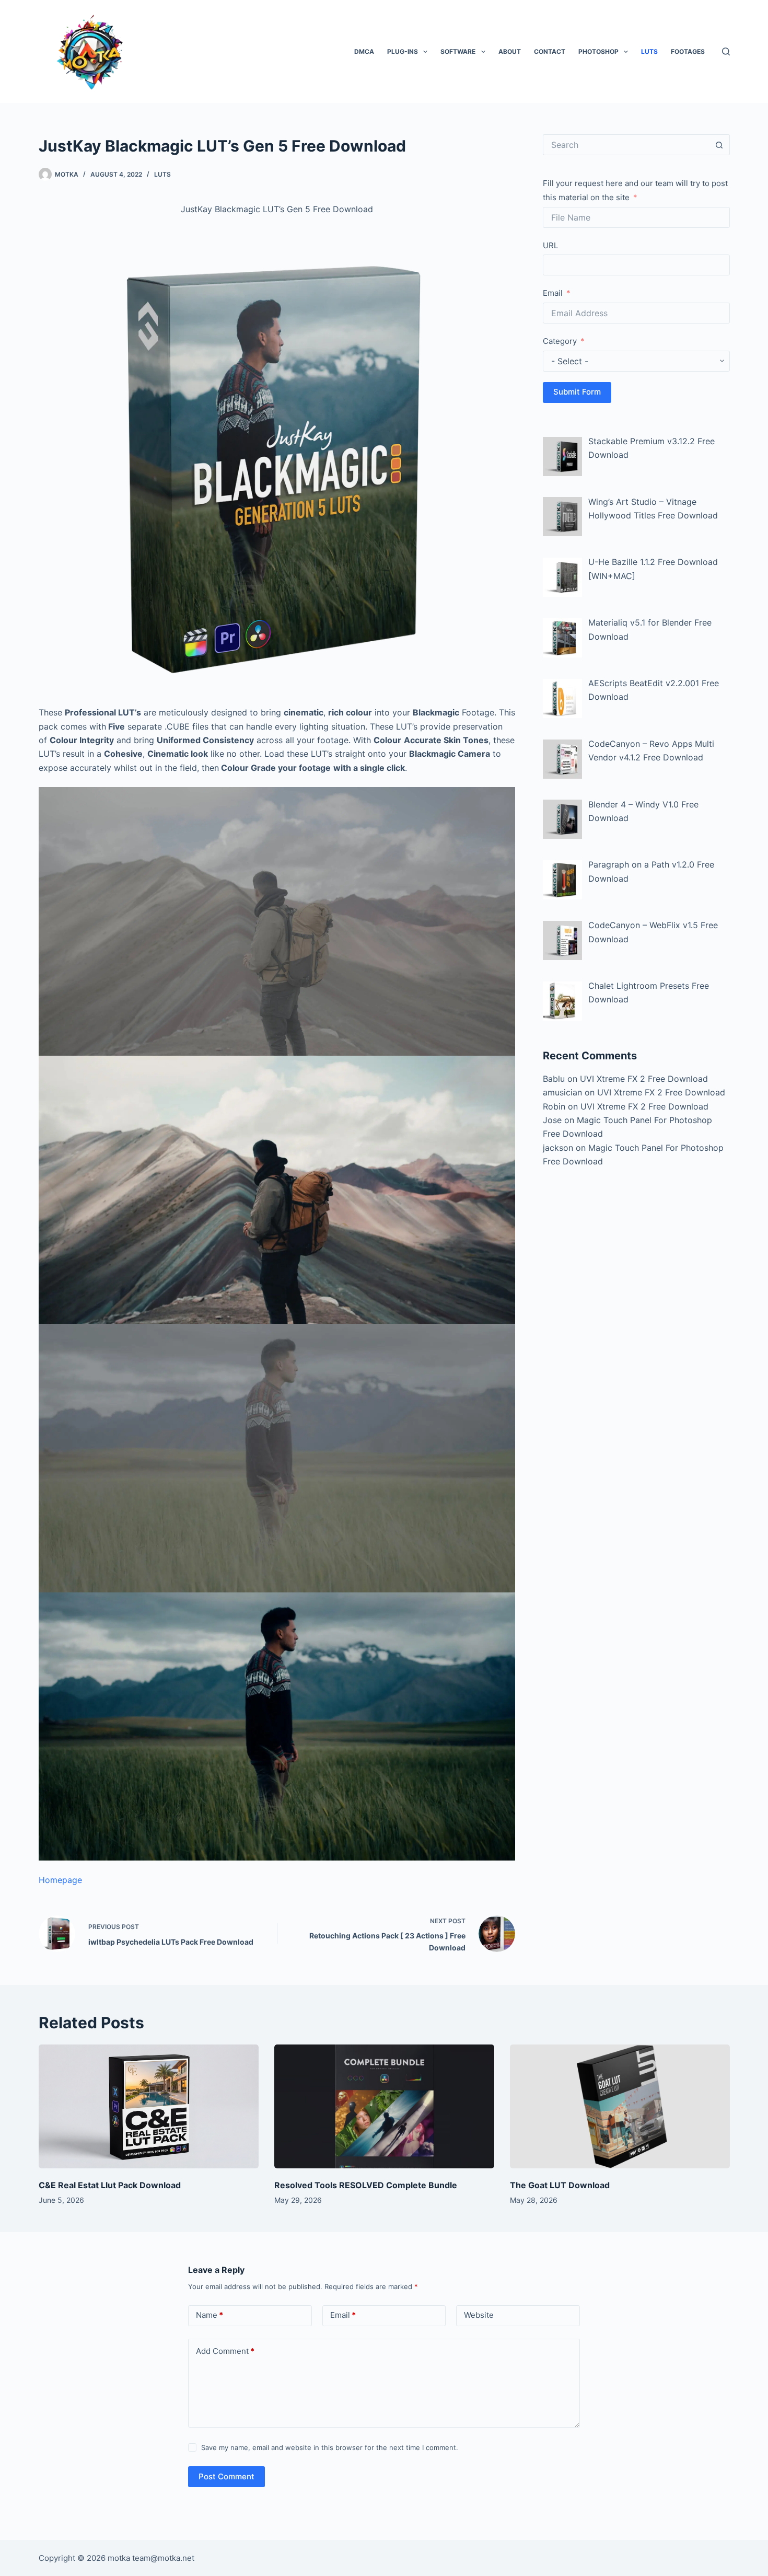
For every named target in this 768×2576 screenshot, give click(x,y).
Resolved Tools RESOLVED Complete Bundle (366, 2185)
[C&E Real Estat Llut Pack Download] (149, 2106)
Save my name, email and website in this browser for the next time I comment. (330, 2447)
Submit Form (577, 392)
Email (553, 293)
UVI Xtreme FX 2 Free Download (644, 1079)
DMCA (364, 51)
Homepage (60, 1880)
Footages (688, 51)
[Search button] (719, 145)
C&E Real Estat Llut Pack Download (110, 2185)
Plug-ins (403, 51)
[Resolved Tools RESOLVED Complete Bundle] (384, 2106)
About (510, 51)
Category (560, 341)
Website (479, 2315)
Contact (550, 51)
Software (458, 51)
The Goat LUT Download (560, 2185)
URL (550, 245)
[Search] (726, 51)
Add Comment (225, 2351)
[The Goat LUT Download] (620, 2106)
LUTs (649, 51)
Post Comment (226, 2476)
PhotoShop (598, 51)
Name (210, 2315)
